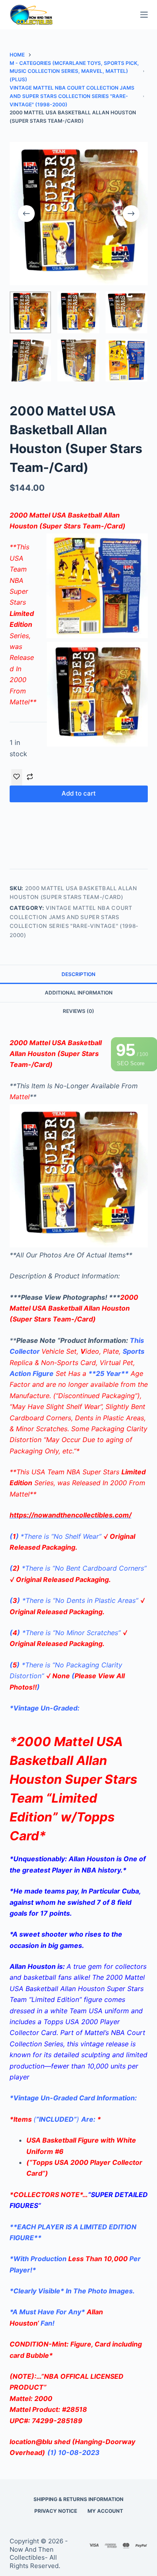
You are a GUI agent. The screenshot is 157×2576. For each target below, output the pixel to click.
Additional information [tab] (79, 993)
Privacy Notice (56, 2511)
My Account (105, 2511)
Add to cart (79, 793)
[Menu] (144, 15)
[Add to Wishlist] (17, 777)
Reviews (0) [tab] (78, 1011)
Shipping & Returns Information (78, 2499)
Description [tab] (78, 974)
